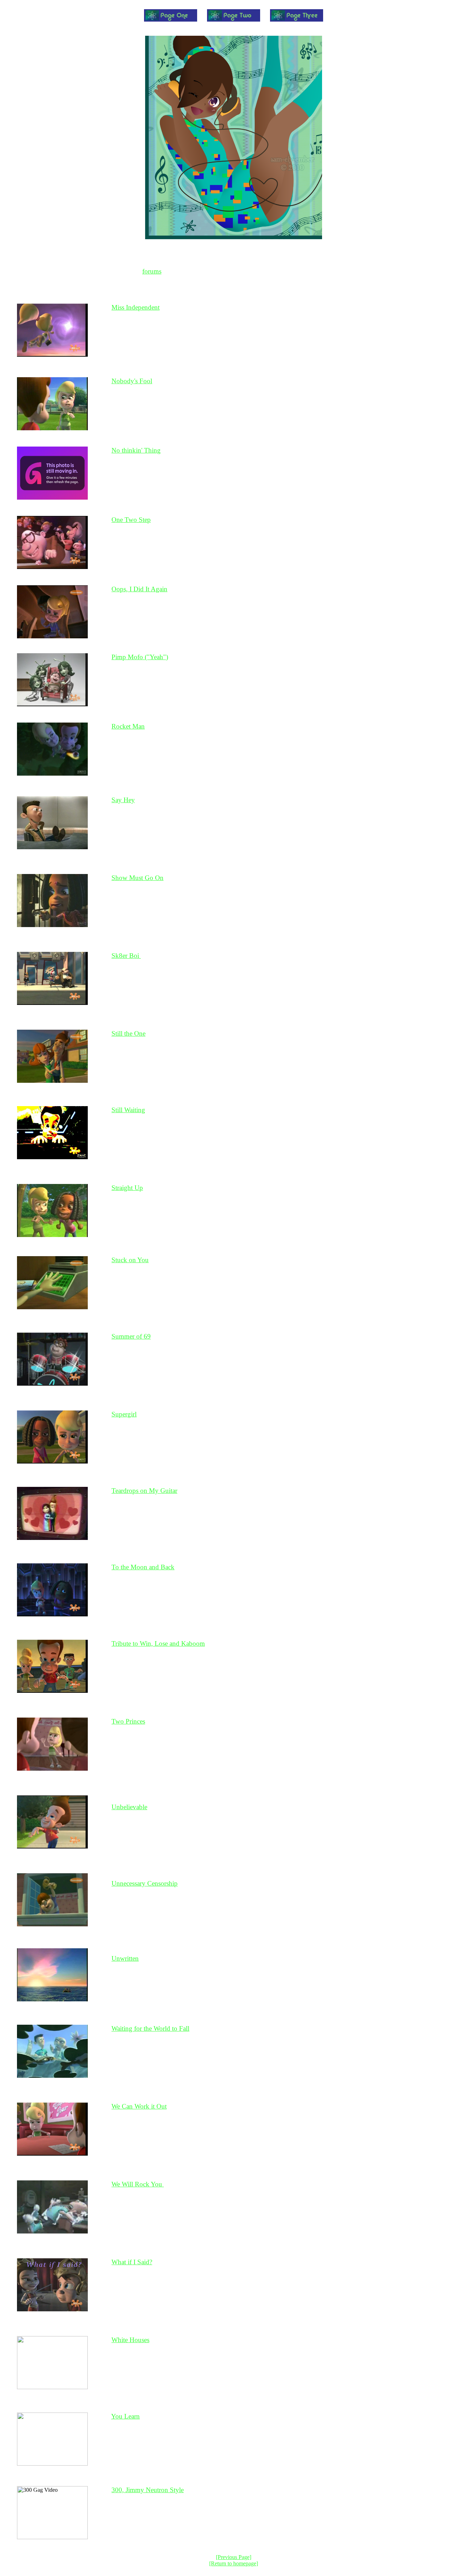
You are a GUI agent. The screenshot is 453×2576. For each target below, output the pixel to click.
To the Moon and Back (143, 1567)
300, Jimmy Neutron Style (148, 2490)
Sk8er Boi (126, 956)
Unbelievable (129, 1807)
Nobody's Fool (132, 381)
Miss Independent (136, 307)
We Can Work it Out (139, 2106)
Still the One (128, 1033)
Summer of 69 (131, 1336)
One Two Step (131, 520)
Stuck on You (130, 1260)
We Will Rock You (138, 2184)
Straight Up (127, 1188)
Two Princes (128, 1721)
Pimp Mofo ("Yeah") (140, 657)
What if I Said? (132, 2262)
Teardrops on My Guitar (144, 1491)
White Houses (130, 2340)
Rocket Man (128, 726)
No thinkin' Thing (136, 450)
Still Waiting (128, 1110)
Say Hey (123, 800)
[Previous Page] (234, 2557)
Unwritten (125, 1958)
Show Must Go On (137, 878)
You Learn (125, 2416)
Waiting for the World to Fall (150, 2028)
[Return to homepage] (234, 2563)
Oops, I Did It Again (139, 589)
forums (152, 271)
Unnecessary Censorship (145, 1883)
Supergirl (124, 1414)
